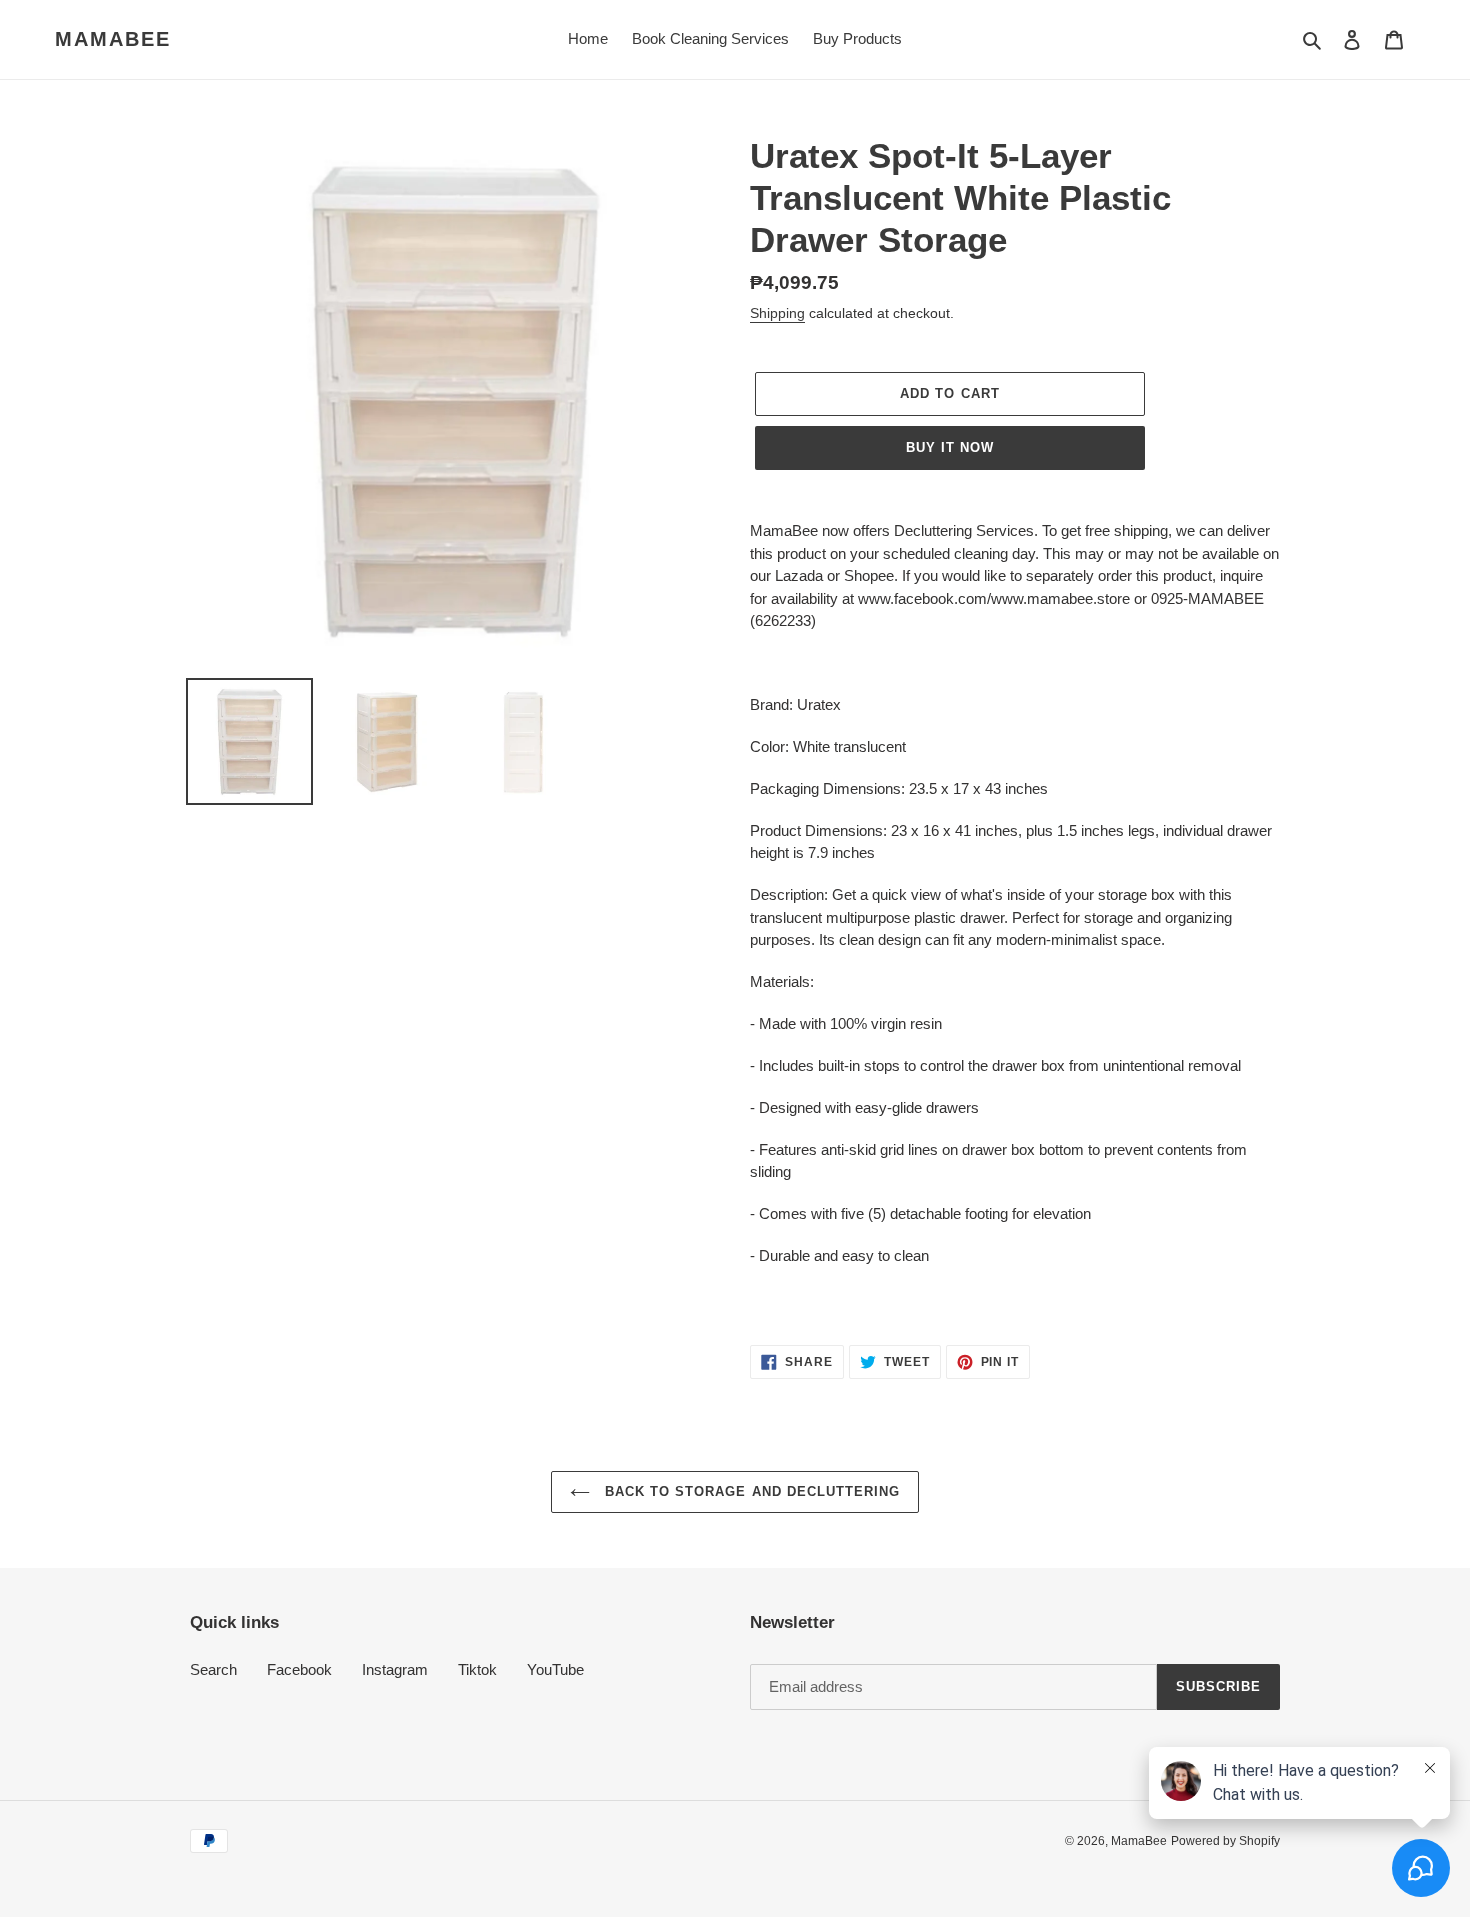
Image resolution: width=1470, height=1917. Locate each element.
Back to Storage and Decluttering (750, 1491)
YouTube (555, 1669)
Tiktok (477, 1669)
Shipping (777, 313)
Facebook (299, 1669)
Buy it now (950, 447)
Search (213, 1669)
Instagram (395, 1669)
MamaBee (113, 39)
